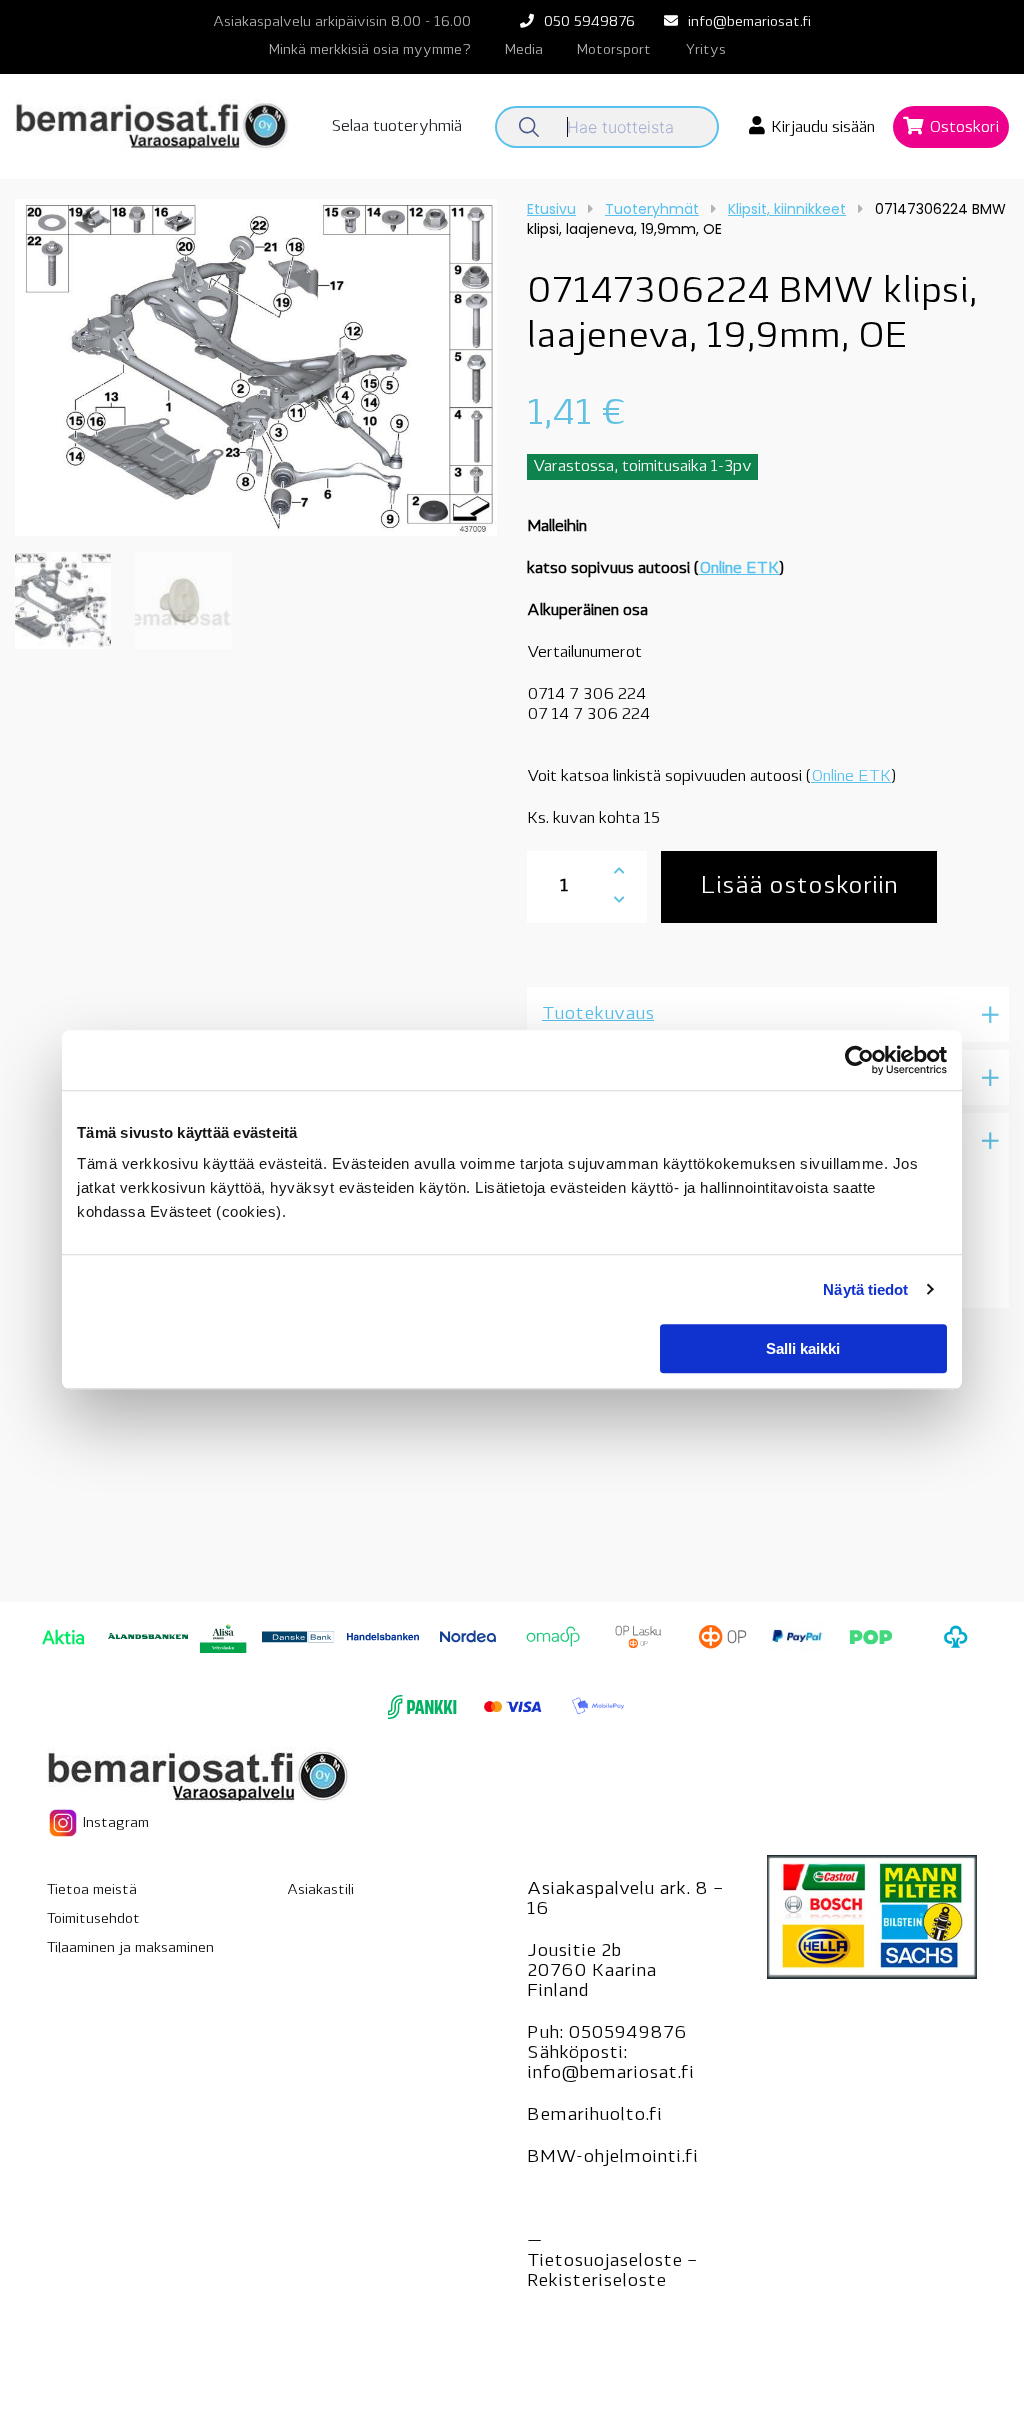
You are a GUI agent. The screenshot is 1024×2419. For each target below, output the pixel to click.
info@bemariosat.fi (749, 22)
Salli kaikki (803, 1348)
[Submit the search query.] (529, 127)
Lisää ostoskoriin (799, 887)
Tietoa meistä (92, 1890)
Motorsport (614, 50)
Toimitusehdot (93, 1919)
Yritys (705, 50)
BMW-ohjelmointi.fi (612, 2158)
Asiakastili (320, 1890)
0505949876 (627, 2034)
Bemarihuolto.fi (594, 2116)
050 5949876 (589, 22)
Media (524, 50)
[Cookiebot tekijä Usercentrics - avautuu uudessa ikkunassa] (859, 1060)
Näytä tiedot (865, 1289)
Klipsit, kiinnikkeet (787, 209)
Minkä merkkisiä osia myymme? (370, 50)
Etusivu (551, 209)
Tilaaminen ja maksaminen (130, 1948)
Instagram (114, 1823)
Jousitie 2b (574, 1952)
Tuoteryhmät (652, 209)
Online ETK (739, 569)
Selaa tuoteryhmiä (397, 127)
